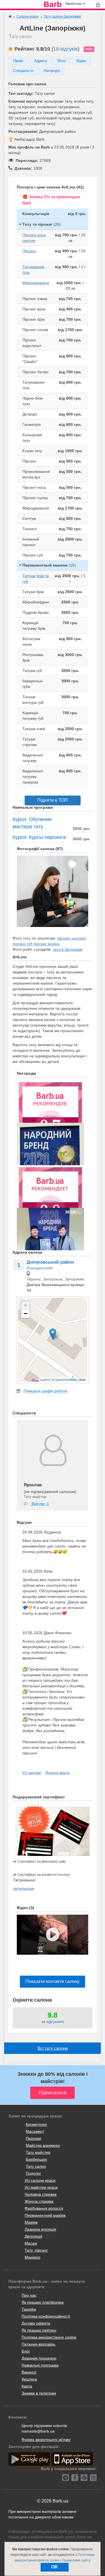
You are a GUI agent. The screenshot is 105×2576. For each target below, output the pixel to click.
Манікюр (32, 2257)
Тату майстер (38, 2152)
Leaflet (45, 1379)
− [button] (26, 1314)
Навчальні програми (40, 2365)
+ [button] (26, 1305)
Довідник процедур (39, 2358)
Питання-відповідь (38, 2344)
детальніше (24, 1888)
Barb (53, 4)
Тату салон (36, 2166)
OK (55, 2567)
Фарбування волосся (44, 2208)
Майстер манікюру (43, 2145)
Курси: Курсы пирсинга (39, 837)
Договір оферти (36, 2323)
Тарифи (29, 2309)
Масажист (35, 2131)
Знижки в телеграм (39, 2393)
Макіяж (31, 2222)
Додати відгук (58, 1773)
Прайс (18, 61)
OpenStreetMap (66, 1379)
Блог (26, 2351)
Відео (81, 61)
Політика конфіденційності (46, 2316)
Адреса (40, 61)
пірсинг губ (23, 944)
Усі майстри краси (41, 2187)
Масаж (31, 2243)
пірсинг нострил (72, 938)
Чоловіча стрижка (41, 2194)
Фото (62, 61)
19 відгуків (66, 49)
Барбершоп (36, 2159)
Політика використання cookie (49, 2337)
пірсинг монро (47, 944)
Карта (27, 2386)
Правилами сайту (76, 2560)
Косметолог (36, 2124)
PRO (89, 49)
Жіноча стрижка (39, 2201)
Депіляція (33, 2236)
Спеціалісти (23, 71)
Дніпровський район (50, 1262)
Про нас (29, 2295)
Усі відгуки (32, 1773)
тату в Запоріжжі (67, 949)
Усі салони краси (40, 2180)
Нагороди (52, 71)
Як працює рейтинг (39, 2330)
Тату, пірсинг (36, 2250)
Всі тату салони (53, 2048)
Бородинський (40, 1268)
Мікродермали (36, 283)
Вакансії (29, 2372)
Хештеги (29, 2379)
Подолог (33, 2173)
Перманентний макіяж (45, 2215)
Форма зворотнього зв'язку (46, 2440)
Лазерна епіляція (40, 2229)
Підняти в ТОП (53, 800)
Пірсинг (29, 251)
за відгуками (53, 2021)
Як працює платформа (43, 2302)
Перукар (33, 2138)
